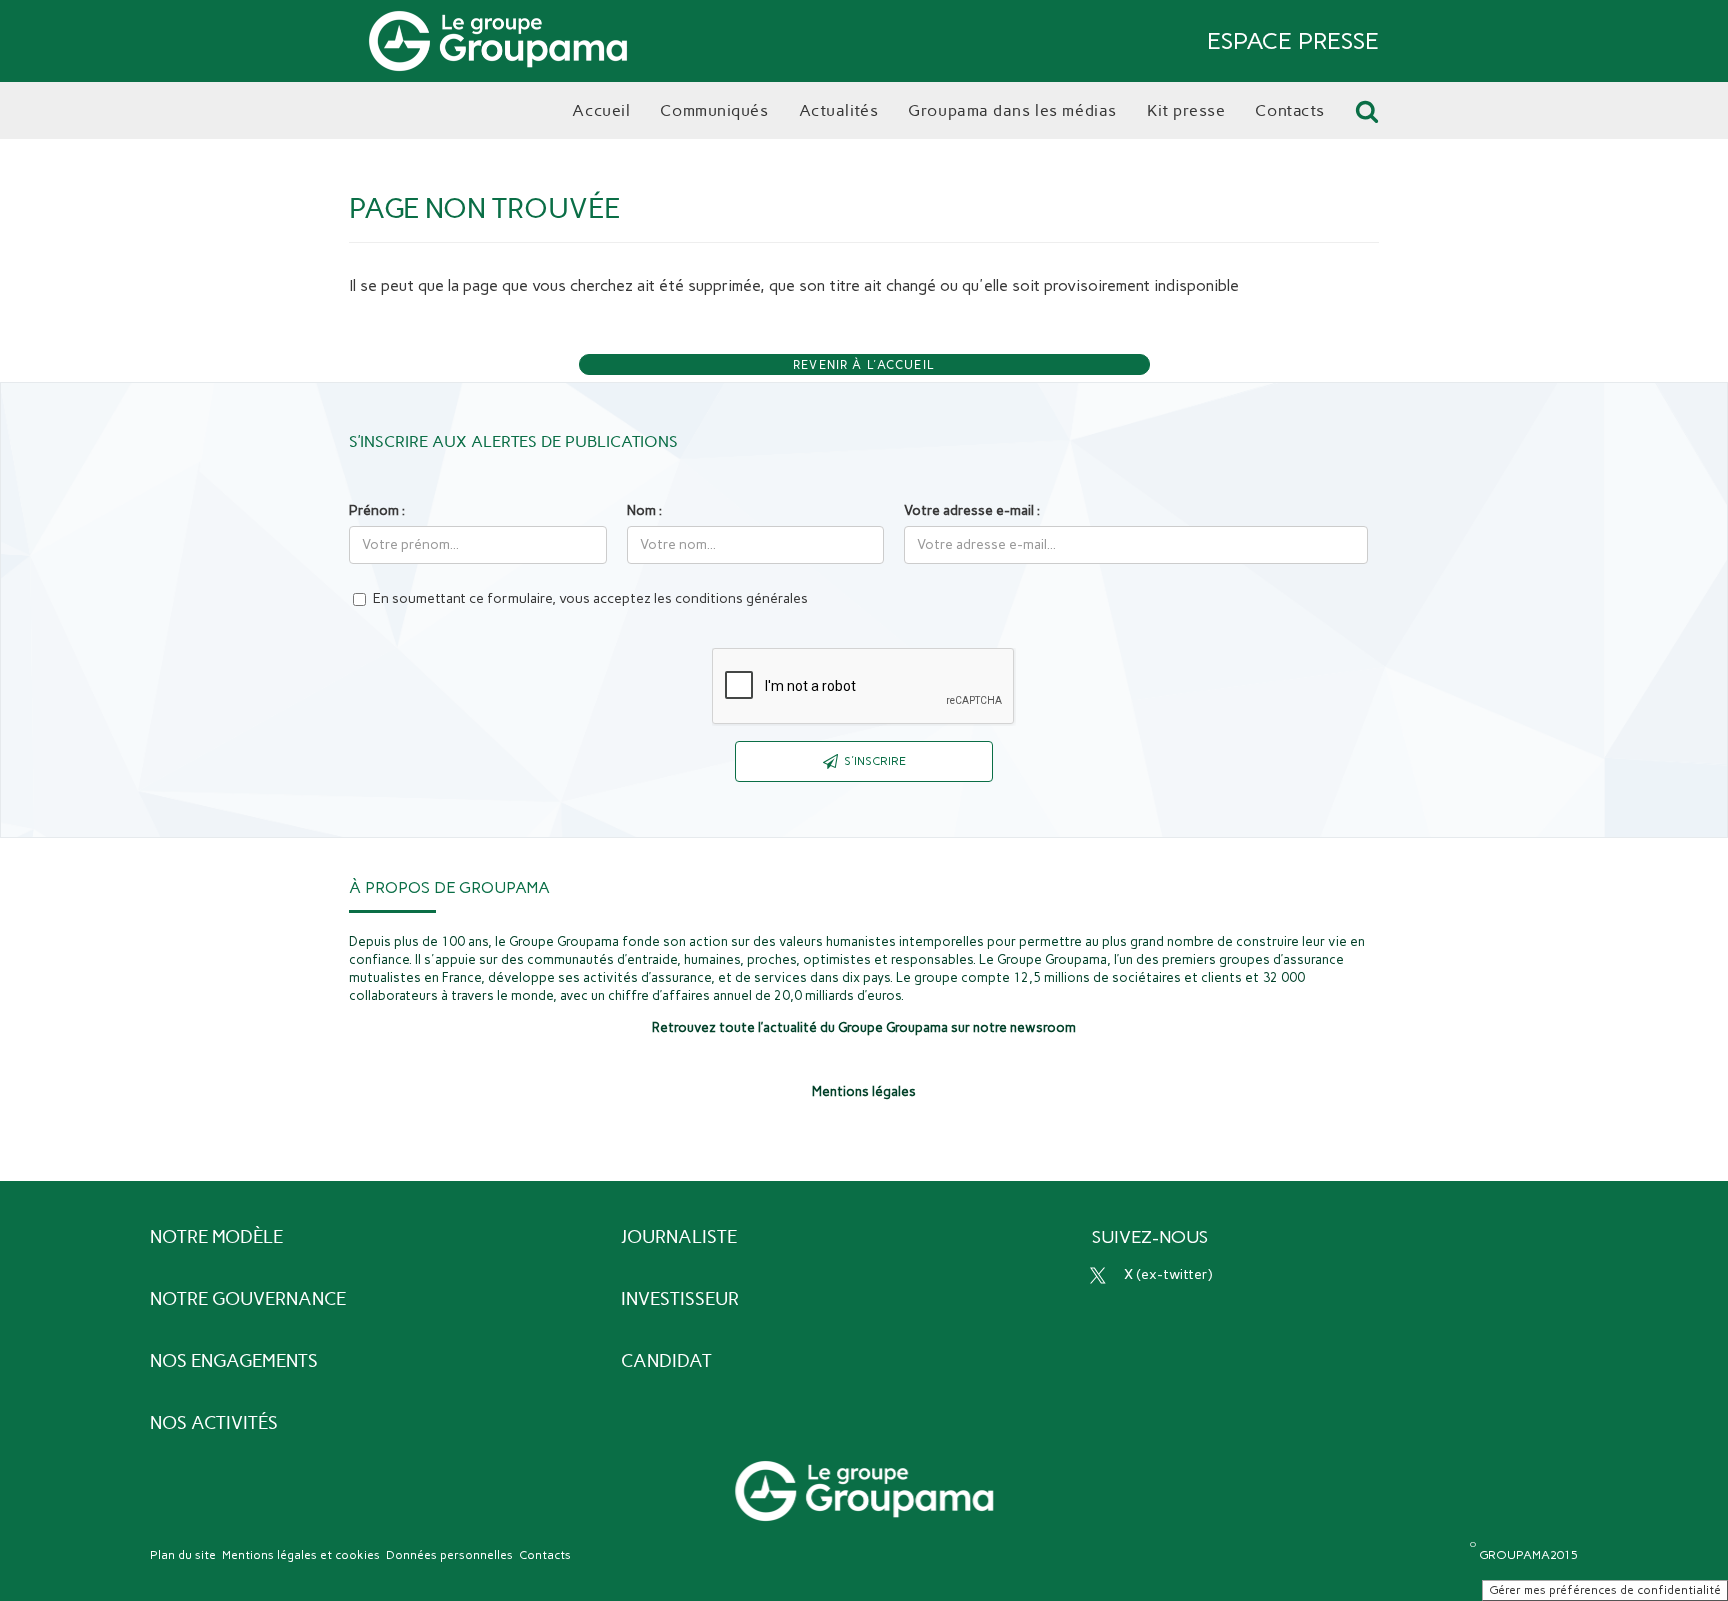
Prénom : (377, 510)
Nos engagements (234, 1361)
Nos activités (214, 1423)
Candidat (666, 1361)
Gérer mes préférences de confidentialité (1605, 1590)
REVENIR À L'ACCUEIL (864, 365)
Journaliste (679, 1237)
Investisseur (680, 1299)
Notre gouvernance (248, 1299)
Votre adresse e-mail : (972, 510)
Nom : (644, 510)
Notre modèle (216, 1237)
